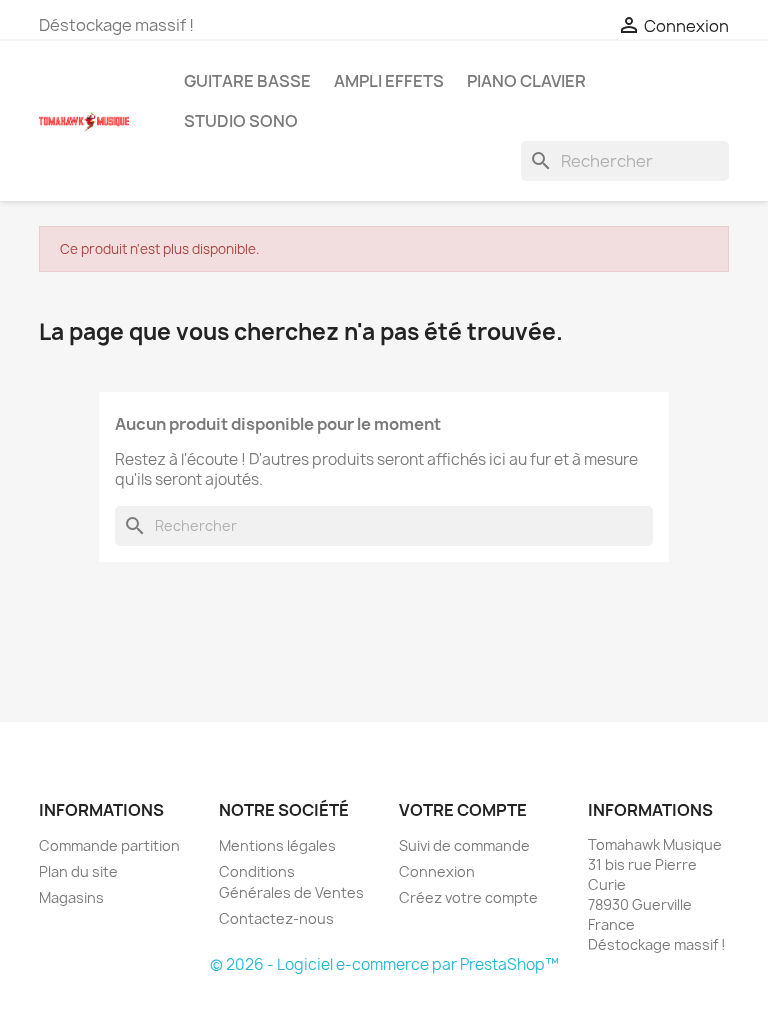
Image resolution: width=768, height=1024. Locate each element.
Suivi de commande (464, 845)
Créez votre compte (468, 897)
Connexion (437, 871)
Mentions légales (277, 845)
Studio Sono (241, 121)
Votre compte (463, 810)
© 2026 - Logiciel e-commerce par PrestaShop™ (384, 964)
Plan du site (78, 871)
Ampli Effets (389, 81)
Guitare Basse (247, 81)
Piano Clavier (526, 81)
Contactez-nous (276, 918)
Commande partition (109, 845)
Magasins (71, 897)
